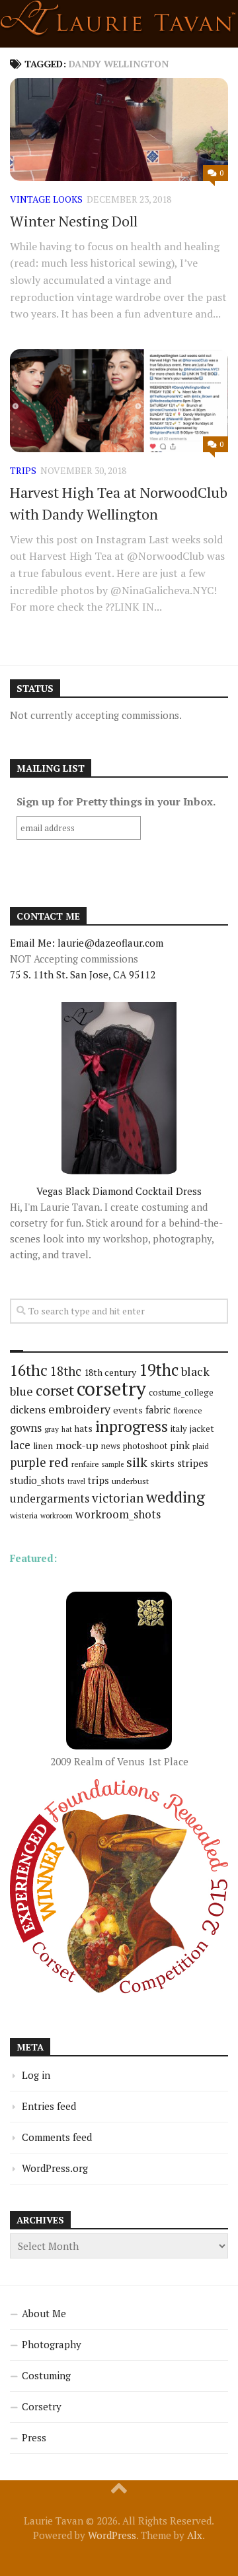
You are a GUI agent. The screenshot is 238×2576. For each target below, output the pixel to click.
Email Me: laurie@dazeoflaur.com (87, 943)
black (195, 1371)
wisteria (24, 1515)
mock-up (77, 1445)
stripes (193, 1463)
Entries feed (49, 2106)
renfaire (85, 1464)
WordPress (112, 2535)
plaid (201, 1446)
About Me (44, 2313)
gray (52, 1429)
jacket (202, 1429)
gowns (26, 1428)
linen (43, 1446)
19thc (159, 1370)
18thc (66, 1371)
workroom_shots (118, 1514)
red (59, 1462)
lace (20, 1445)
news (111, 1446)
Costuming (46, 2375)
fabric (158, 1409)
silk (137, 1462)
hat (67, 1429)
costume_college (181, 1393)
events (128, 1410)
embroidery (79, 1409)
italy (179, 1429)
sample (113, 1464)
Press (34, 2437)
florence (188, 1410)
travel (76, 1481)
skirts (162, 1463)
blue (21, 1391)
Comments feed (57, 2137)
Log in (36, 2075)
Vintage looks (46, 199)
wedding (176, 1497)
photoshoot (145, 1446)
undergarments (50, 1498)
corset (55, 1390)
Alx (195, 2535)
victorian (118, 1498)
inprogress (132, 1426)
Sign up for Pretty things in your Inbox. (116, 801)
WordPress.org (55, 2168)
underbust (130, 1481)
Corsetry (42, 2406)
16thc (29, 1370)
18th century (110, 1372)
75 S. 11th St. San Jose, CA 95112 (83, 974)
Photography (52, 2344)
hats (84, 1429)
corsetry (111, 1388)
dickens (28, 1409)
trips (23, 470)
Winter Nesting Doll (74, 221)
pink (180, 1445)
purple (28, 1462)
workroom (57, 1515)
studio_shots (37, 1480)
